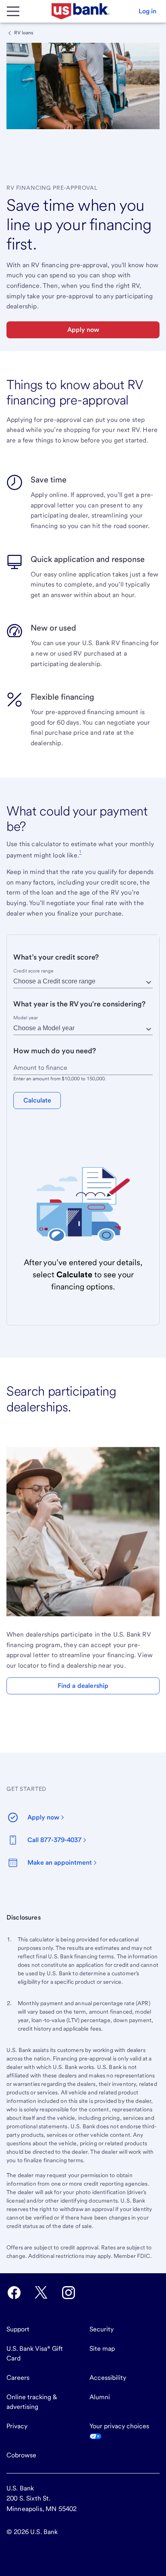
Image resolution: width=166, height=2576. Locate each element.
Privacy (17, 2426)
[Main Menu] (13, 11)
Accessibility (108, 2378)
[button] (147, 11)
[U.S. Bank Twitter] (41, 2293)
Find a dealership (83, 1686)
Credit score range (33, 971)
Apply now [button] (83, 330)
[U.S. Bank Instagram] (68, 2293)
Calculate (37, 1100)
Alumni (100, 2397)
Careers (18, 2378)
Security (102, 2329)
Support (18, 2329)
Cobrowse (21, 2455)
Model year (26, 1018)
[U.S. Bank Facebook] (14, 2293)
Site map (102, 2349)
